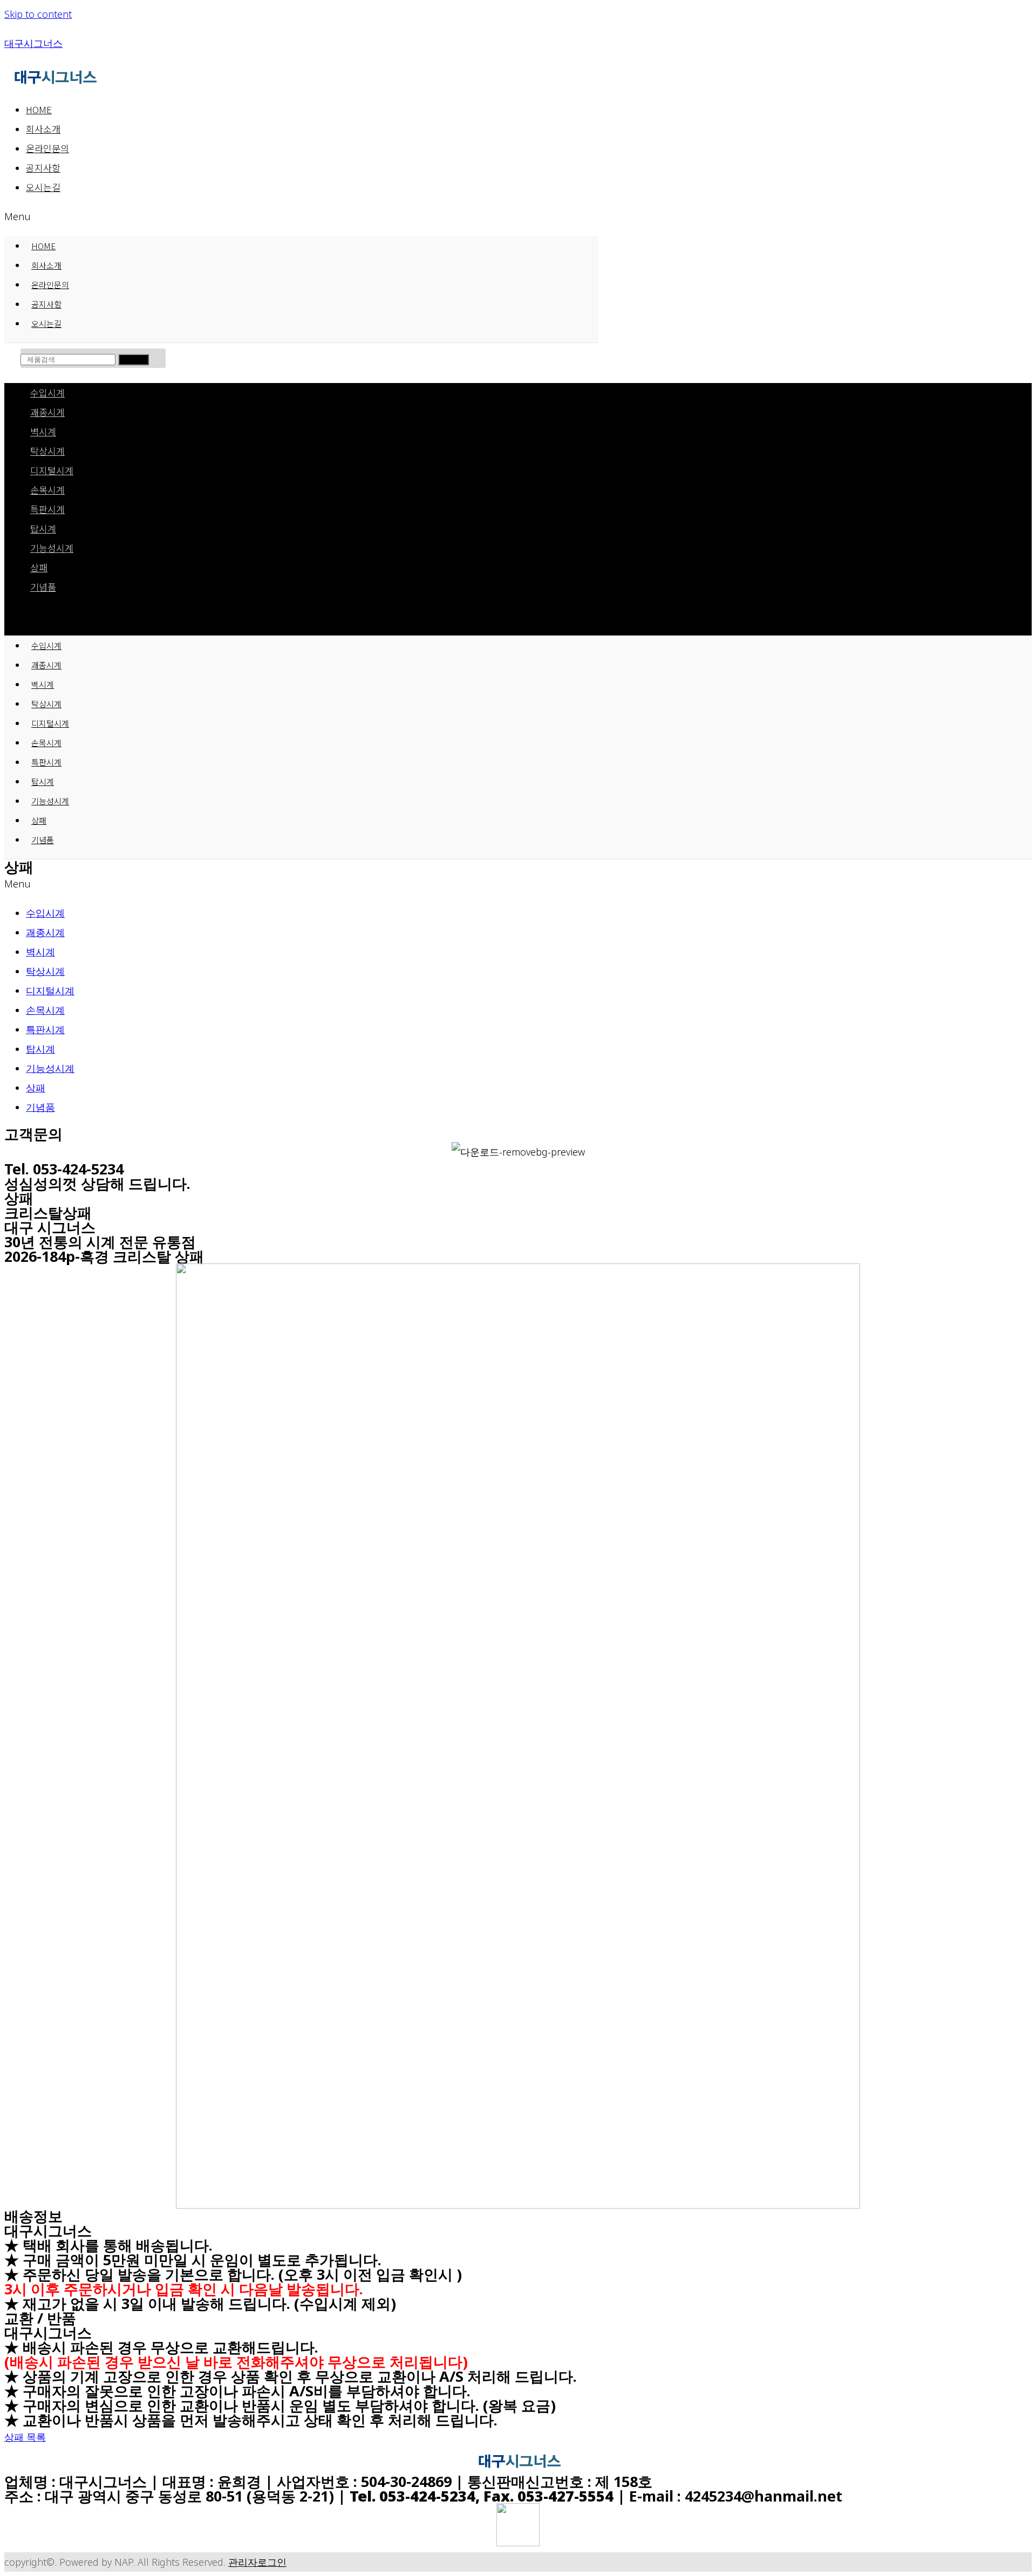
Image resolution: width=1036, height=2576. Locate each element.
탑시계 (43, 528)
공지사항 (43, 168)
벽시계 (43, 431)
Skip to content (38, 14)
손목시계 (47, 490)
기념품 (43, 587)
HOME (39, 109)
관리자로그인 (257, 2562)
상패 (39, 567)
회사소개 (43, 129)
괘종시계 (47, 412)
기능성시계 (52, 548)
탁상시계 (47, 451)
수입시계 (47, 392)
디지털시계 (52, 470)
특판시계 (47, 509)
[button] (301, 216)
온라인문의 (47, 148)
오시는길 (43, 187)
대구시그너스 (33, 43)
